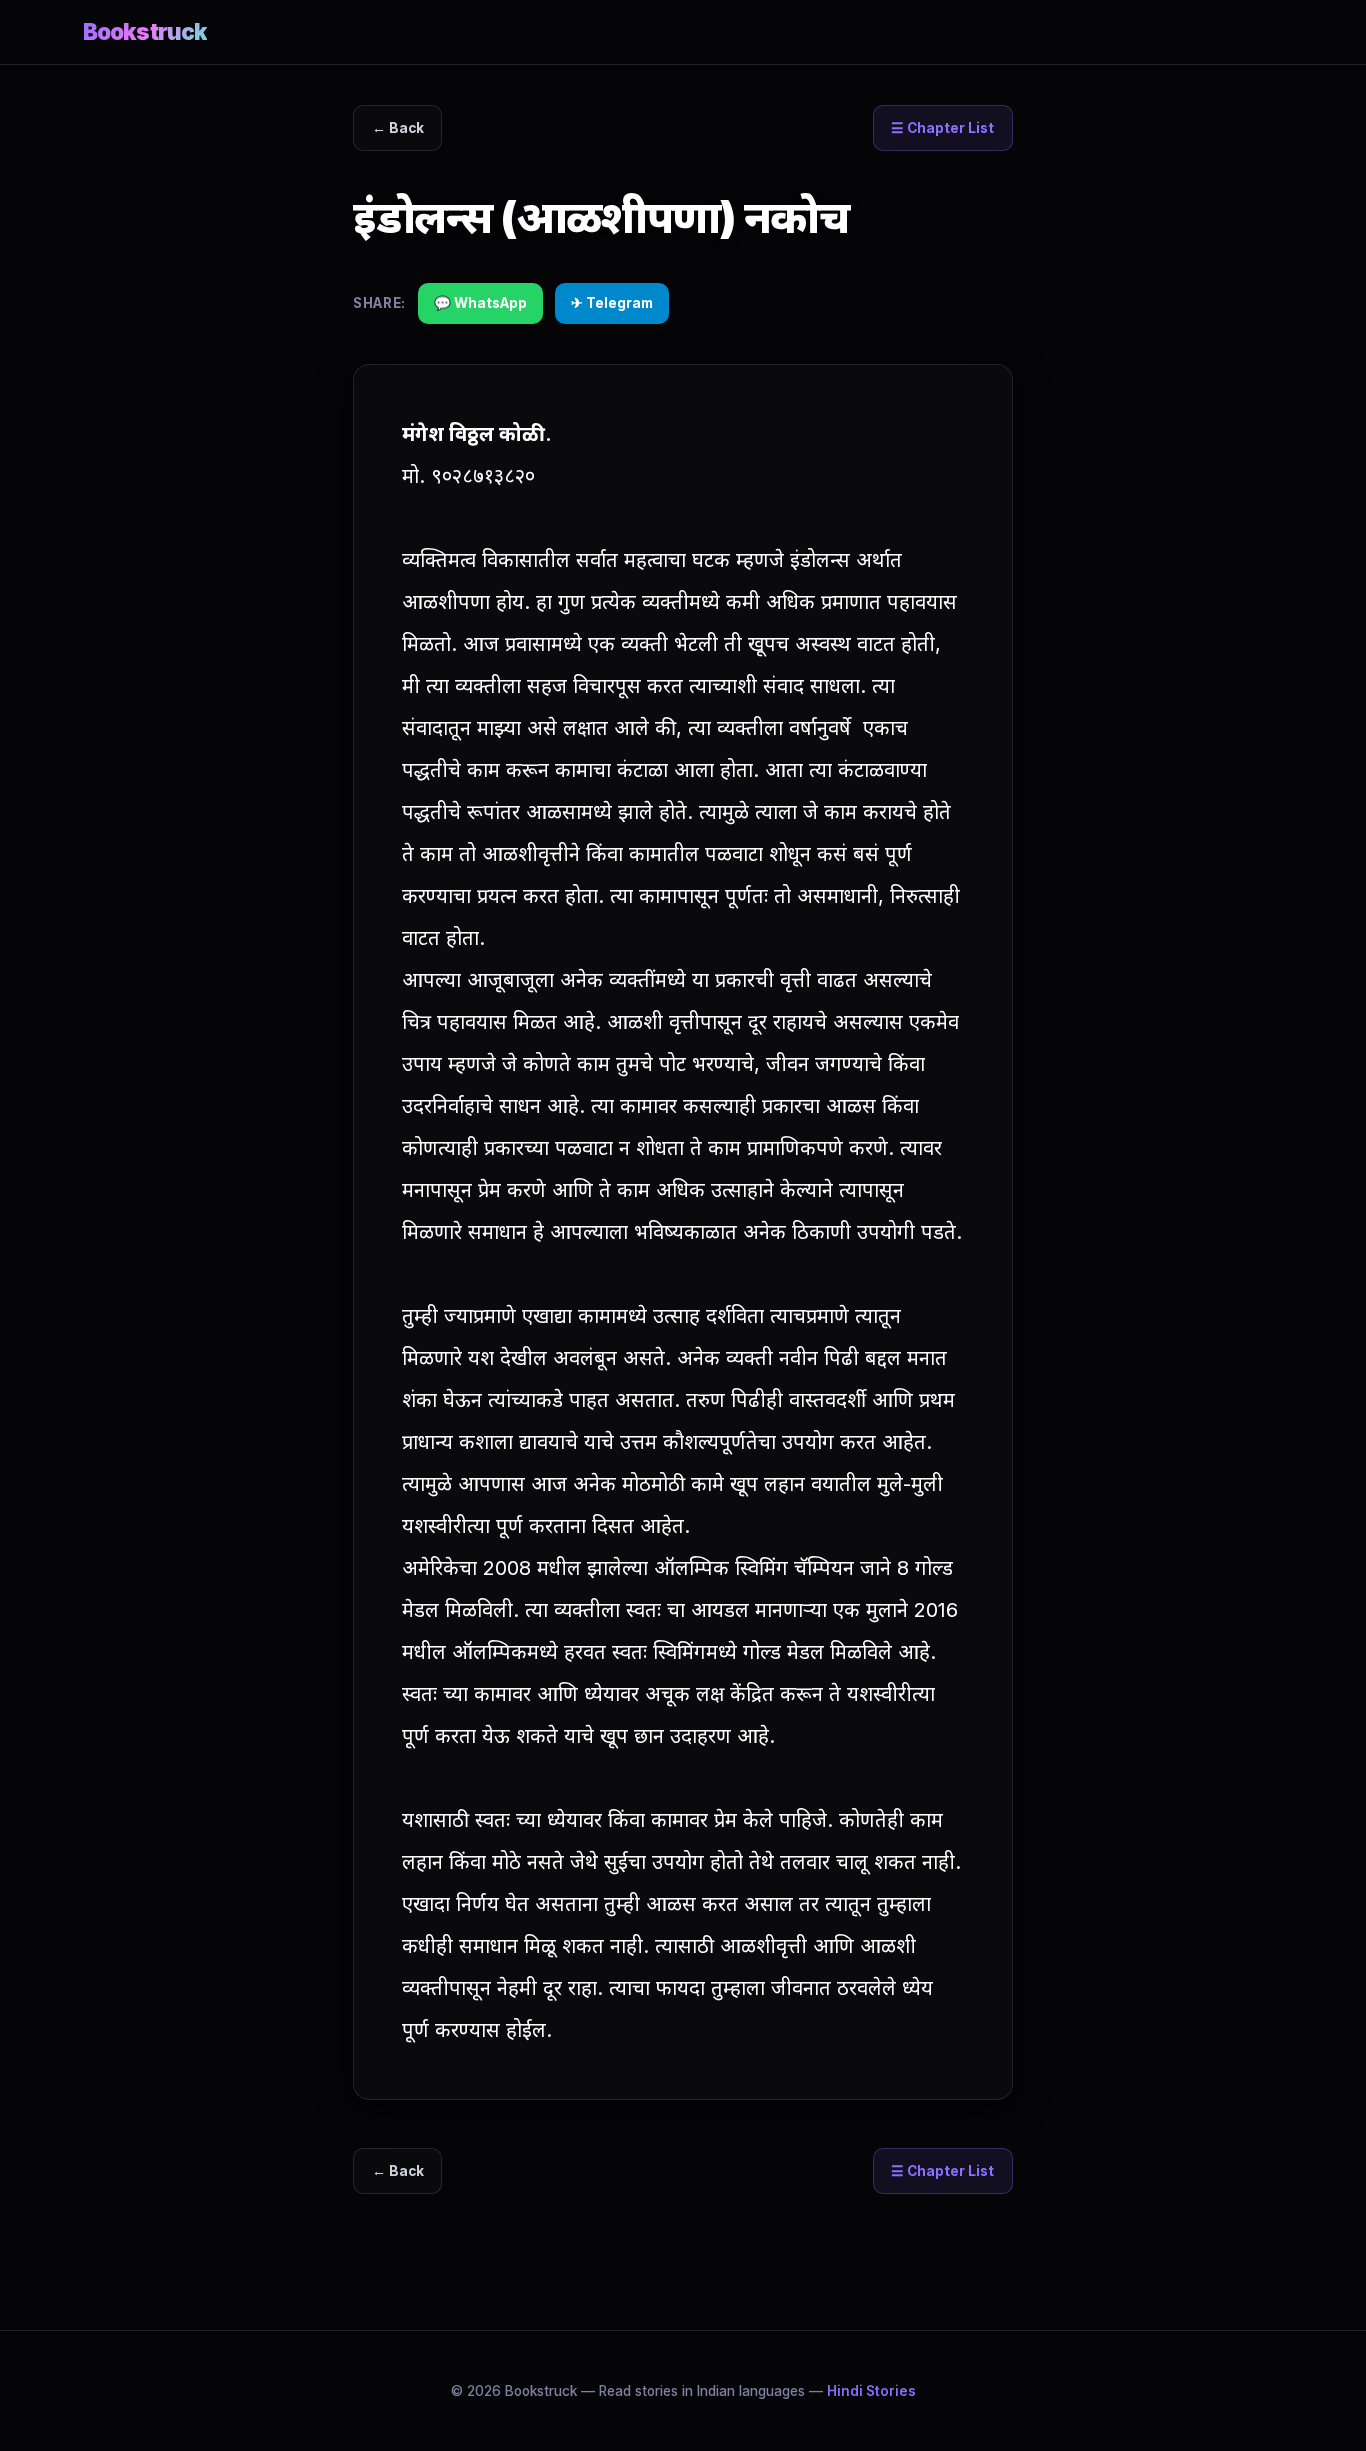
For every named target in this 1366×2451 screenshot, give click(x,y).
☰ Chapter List (942, 128)
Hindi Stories (871, 2391)
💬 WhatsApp (480, 303)
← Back (398, 128)
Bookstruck (145, 31)
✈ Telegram (612, 303)
